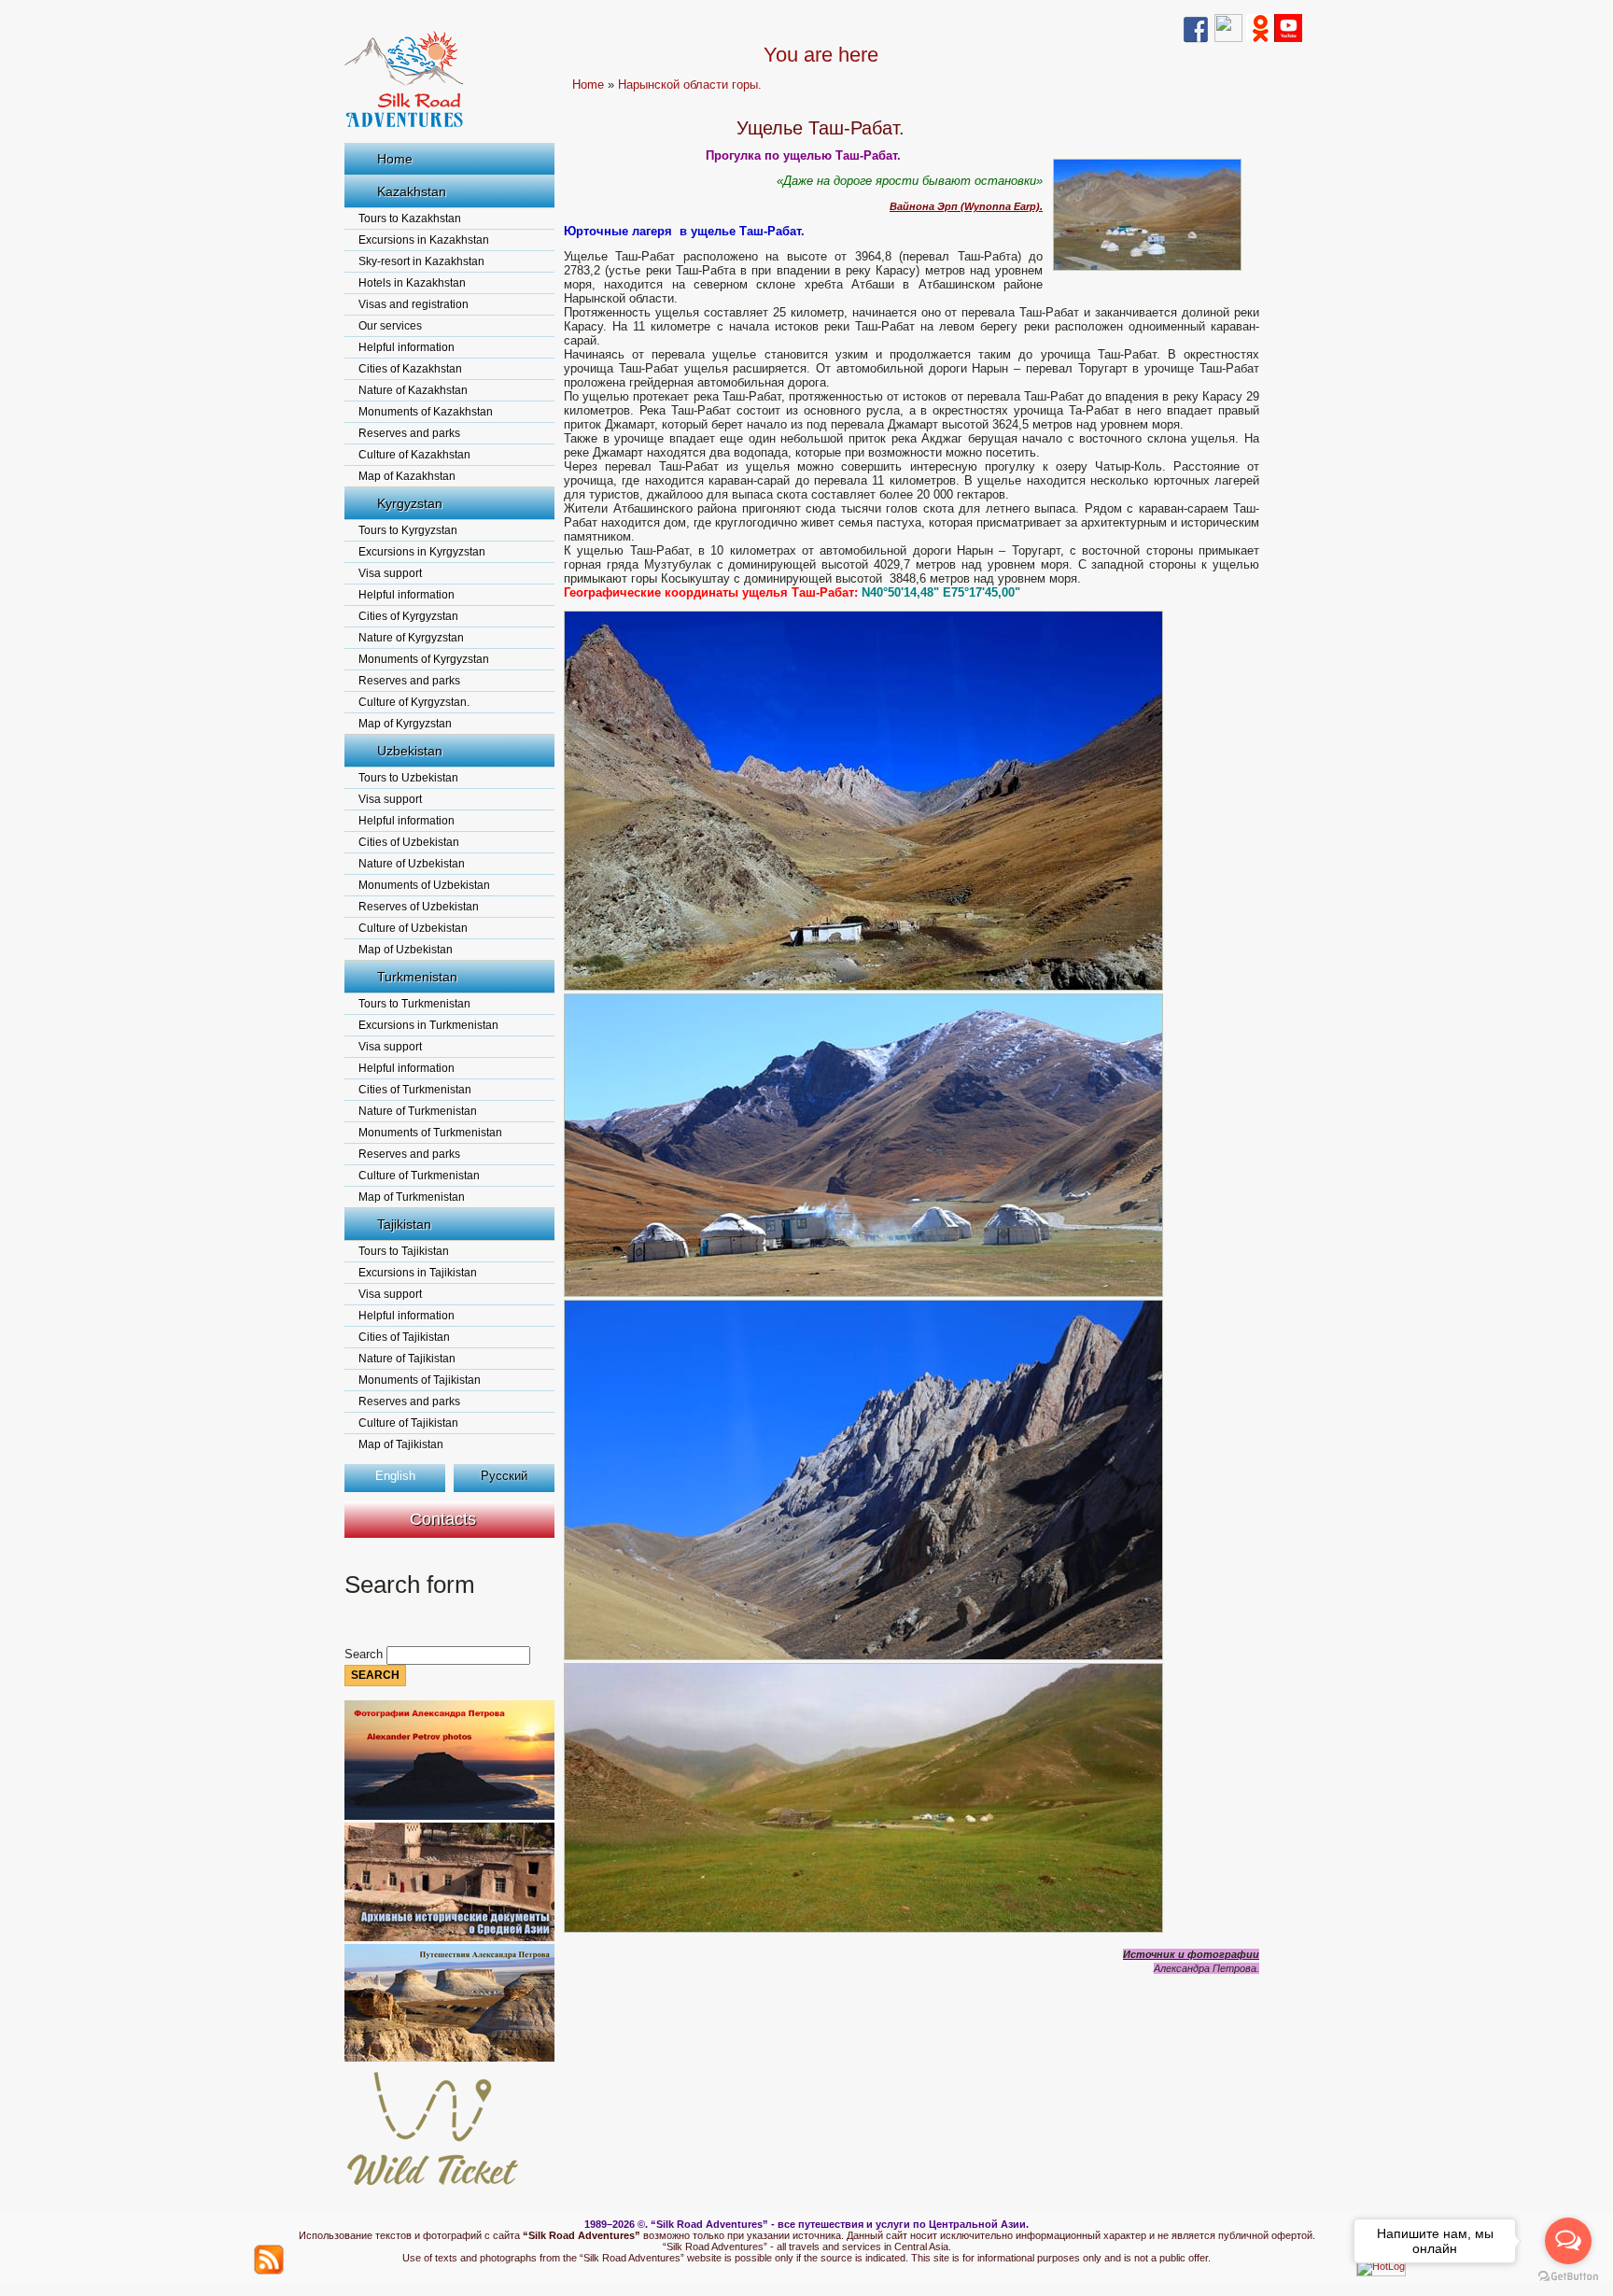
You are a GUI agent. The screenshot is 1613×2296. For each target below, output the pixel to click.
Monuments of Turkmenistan (430, 1133)
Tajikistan (404, 1224)
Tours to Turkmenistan (414, 1004)
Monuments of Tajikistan (420, 1380)
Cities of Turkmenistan (415, 1090)
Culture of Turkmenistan (419, 1176)
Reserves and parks (409, 433)
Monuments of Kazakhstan (426, 412)
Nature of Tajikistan (407, 1359)
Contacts (443, 1519)
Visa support (390, 573)
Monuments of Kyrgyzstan (424, 659)
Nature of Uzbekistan (412, 864)
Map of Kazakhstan (407, 476)
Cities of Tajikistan (404, 1337)
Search (365, 1654)
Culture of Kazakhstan (414, 455)
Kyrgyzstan (410, 503)
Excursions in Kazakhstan (424, 240)
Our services (390, 326)
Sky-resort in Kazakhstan (421, 261)
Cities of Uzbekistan (409, 842)
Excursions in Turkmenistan (428, 1025)
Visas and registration (414, 304)
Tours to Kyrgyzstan (408, 530)
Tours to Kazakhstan (410, 218)
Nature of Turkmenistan (418, 1111)
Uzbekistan (410, 751)
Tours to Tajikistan (404, 1251)
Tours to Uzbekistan (408, 778)
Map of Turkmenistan (412, 1197)
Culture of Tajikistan (408, 1423)
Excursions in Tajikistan (418, 1273)
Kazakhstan (412, 191)
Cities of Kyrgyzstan (408, 616)
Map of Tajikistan (401, 1444)
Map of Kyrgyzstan (405, 724)
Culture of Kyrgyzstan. (414, 702)
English (395, 1476)
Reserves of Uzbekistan (419, 907)
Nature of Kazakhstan (413, 390)
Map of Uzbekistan (406, 950)
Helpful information (407, 347)
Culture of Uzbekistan (413, 928)
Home (395, 159)
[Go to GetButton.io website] (1568, 2277)
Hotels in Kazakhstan (412, 283)
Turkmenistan (417, 977)
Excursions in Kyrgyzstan (422, 552)
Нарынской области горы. (690, 85)
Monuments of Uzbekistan (424, 885)
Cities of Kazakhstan (410, 369)
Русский (504, 1476)
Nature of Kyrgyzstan (411, 638)
